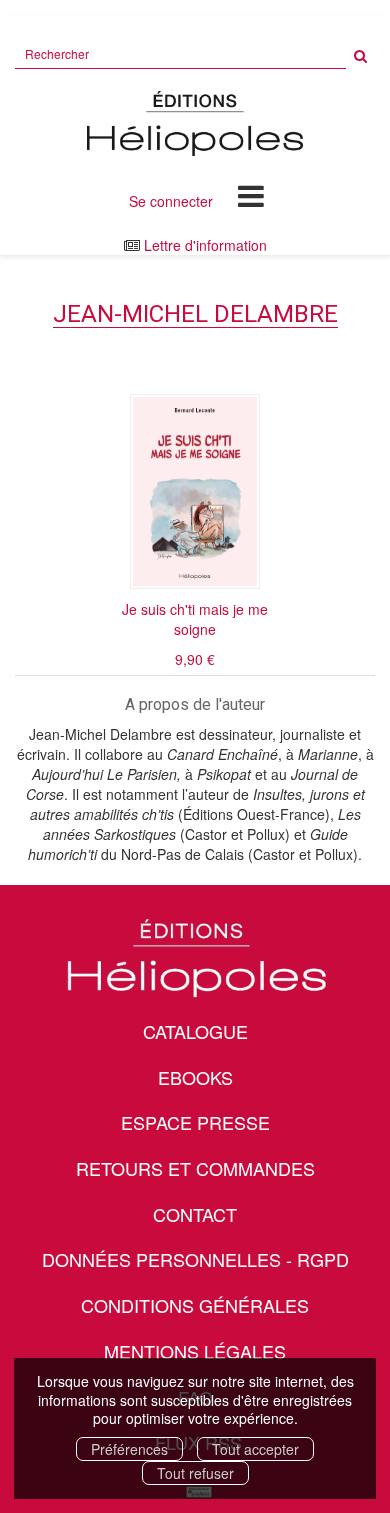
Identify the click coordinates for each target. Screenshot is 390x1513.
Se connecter (171, 201)
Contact (195, 1214)
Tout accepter (255, 1449)
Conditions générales (195, 1305)
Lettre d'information (205, 245)
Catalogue (195, 1031)
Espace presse (195, 1122)
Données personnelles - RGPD (195, 1259)
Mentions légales (195, 1351)
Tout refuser (195, 1473)
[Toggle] (251, 195)
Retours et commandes (195, 1168)
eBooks (195, 1077)
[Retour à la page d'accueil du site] (195, 123)
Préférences (129, 1449)
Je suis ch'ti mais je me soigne (195, 619)
